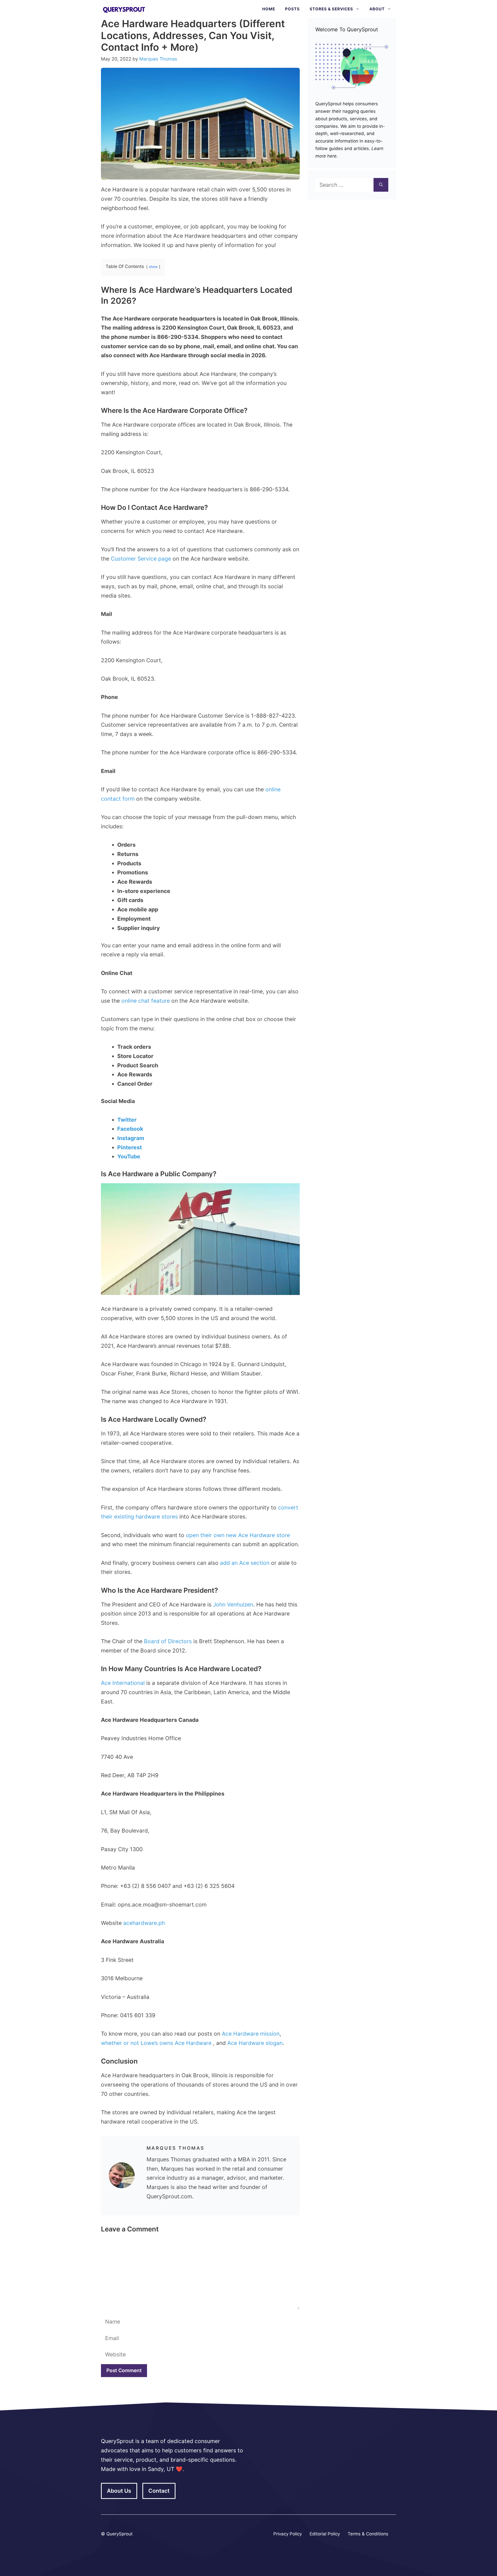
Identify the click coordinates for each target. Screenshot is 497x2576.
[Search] (381, 185)
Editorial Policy (325, 2534)
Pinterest (130, 1147)
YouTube (129, 1156)
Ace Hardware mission (251, 2034)
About (377, 9)
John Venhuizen (232, 1605)
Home (269, 9)
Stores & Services (331, 9)
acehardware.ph (143, 1923)
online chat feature (146, 1001)
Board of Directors (167, 1641)
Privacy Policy (288, 2534)
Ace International (123, 1683)
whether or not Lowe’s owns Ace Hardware (157, 2043)
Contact (159, 2491)
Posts (292, 9)
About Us (119, 2491)
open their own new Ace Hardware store (238, 1535)
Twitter (127, 1120)
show (153, 267)
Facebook (130, 1129)
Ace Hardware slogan (255, 2043)
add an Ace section (245, 1563)
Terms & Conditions (368, 2534)
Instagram (131, 1138)
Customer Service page (141, 559)
